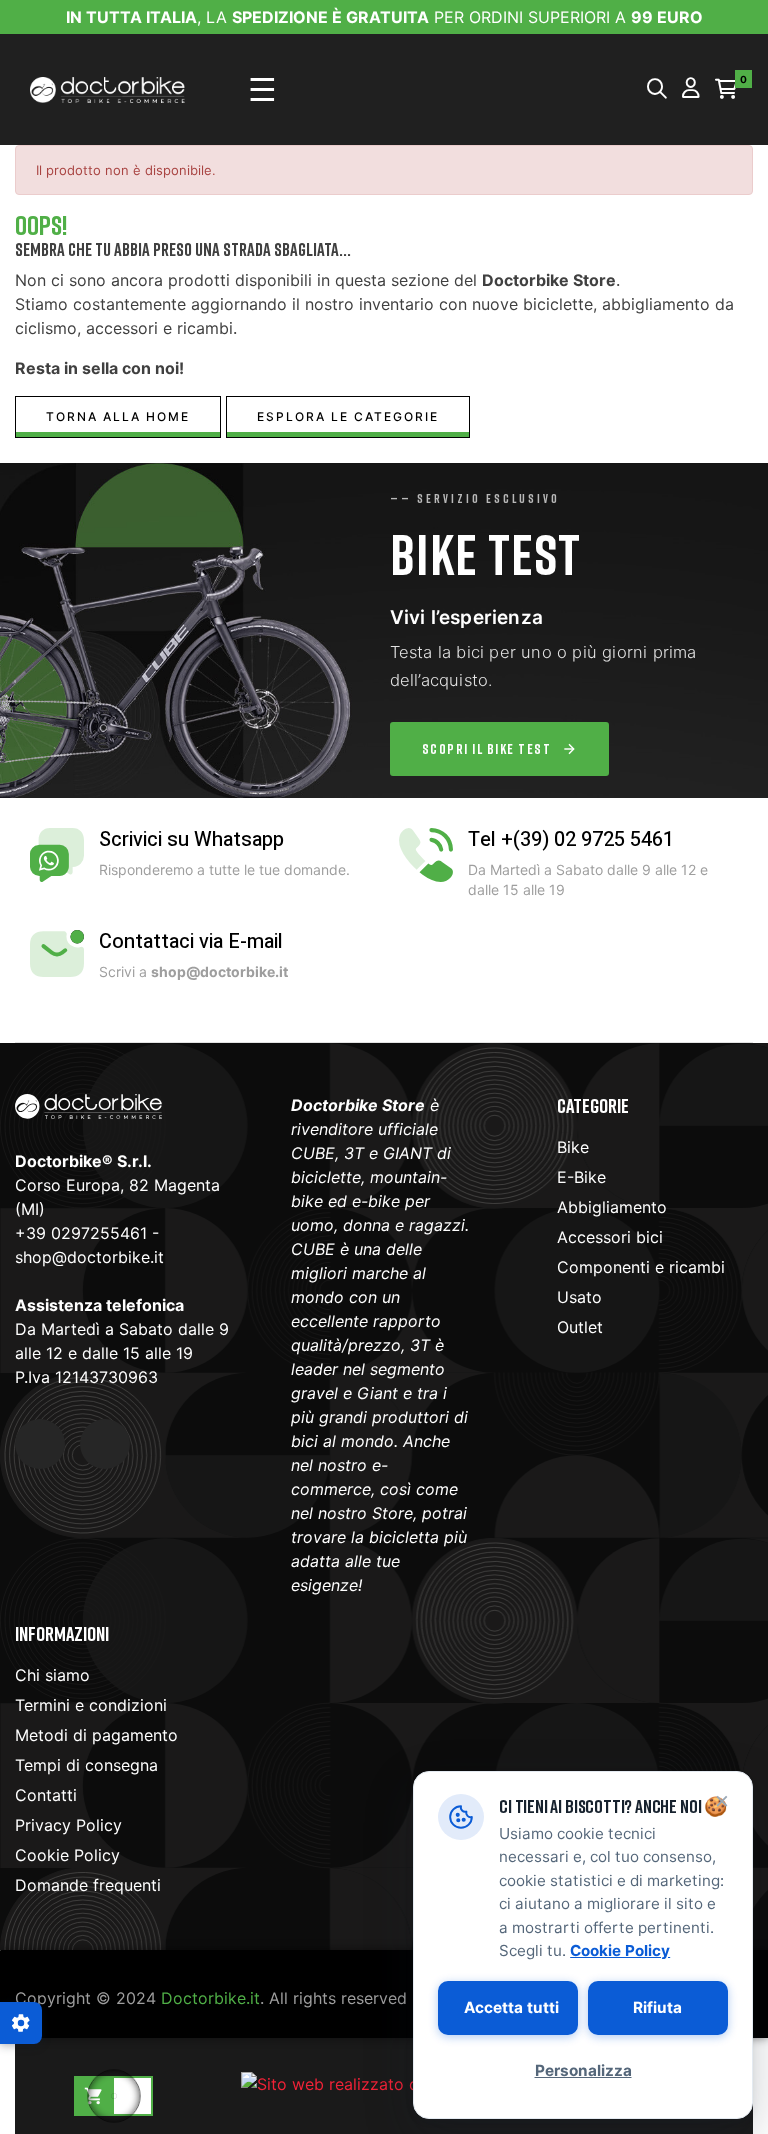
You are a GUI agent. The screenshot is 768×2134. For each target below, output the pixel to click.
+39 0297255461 (81, 1233)
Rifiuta (657, 2007)
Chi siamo (52, 1675)
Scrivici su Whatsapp (191, 839)
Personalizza (582, 2070)
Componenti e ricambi (641, 1267)
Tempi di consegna (86, 1765)
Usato (579, 1297)
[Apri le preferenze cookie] (21, 2023)
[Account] (691, 89)
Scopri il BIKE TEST (487, 748)
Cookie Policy (67, 1855)
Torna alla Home (118, 416)
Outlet (580, 1327)
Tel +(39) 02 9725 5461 (571, 839)
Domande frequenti (88, 1885)
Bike (573, 1147)
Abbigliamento (612, 1207)
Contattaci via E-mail (191, 941)
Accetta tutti (511, 2007)
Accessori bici (610, 1237)
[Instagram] (105, 1444)
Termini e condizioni (91, 1705)
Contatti (46, 1795)
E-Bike (581, 1177)
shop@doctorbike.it (89, 1257)
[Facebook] (40, 1444)
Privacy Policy (68, 1825)
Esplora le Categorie (348, 416)
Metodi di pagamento (96, 1735)
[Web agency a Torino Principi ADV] (384, 2082)
